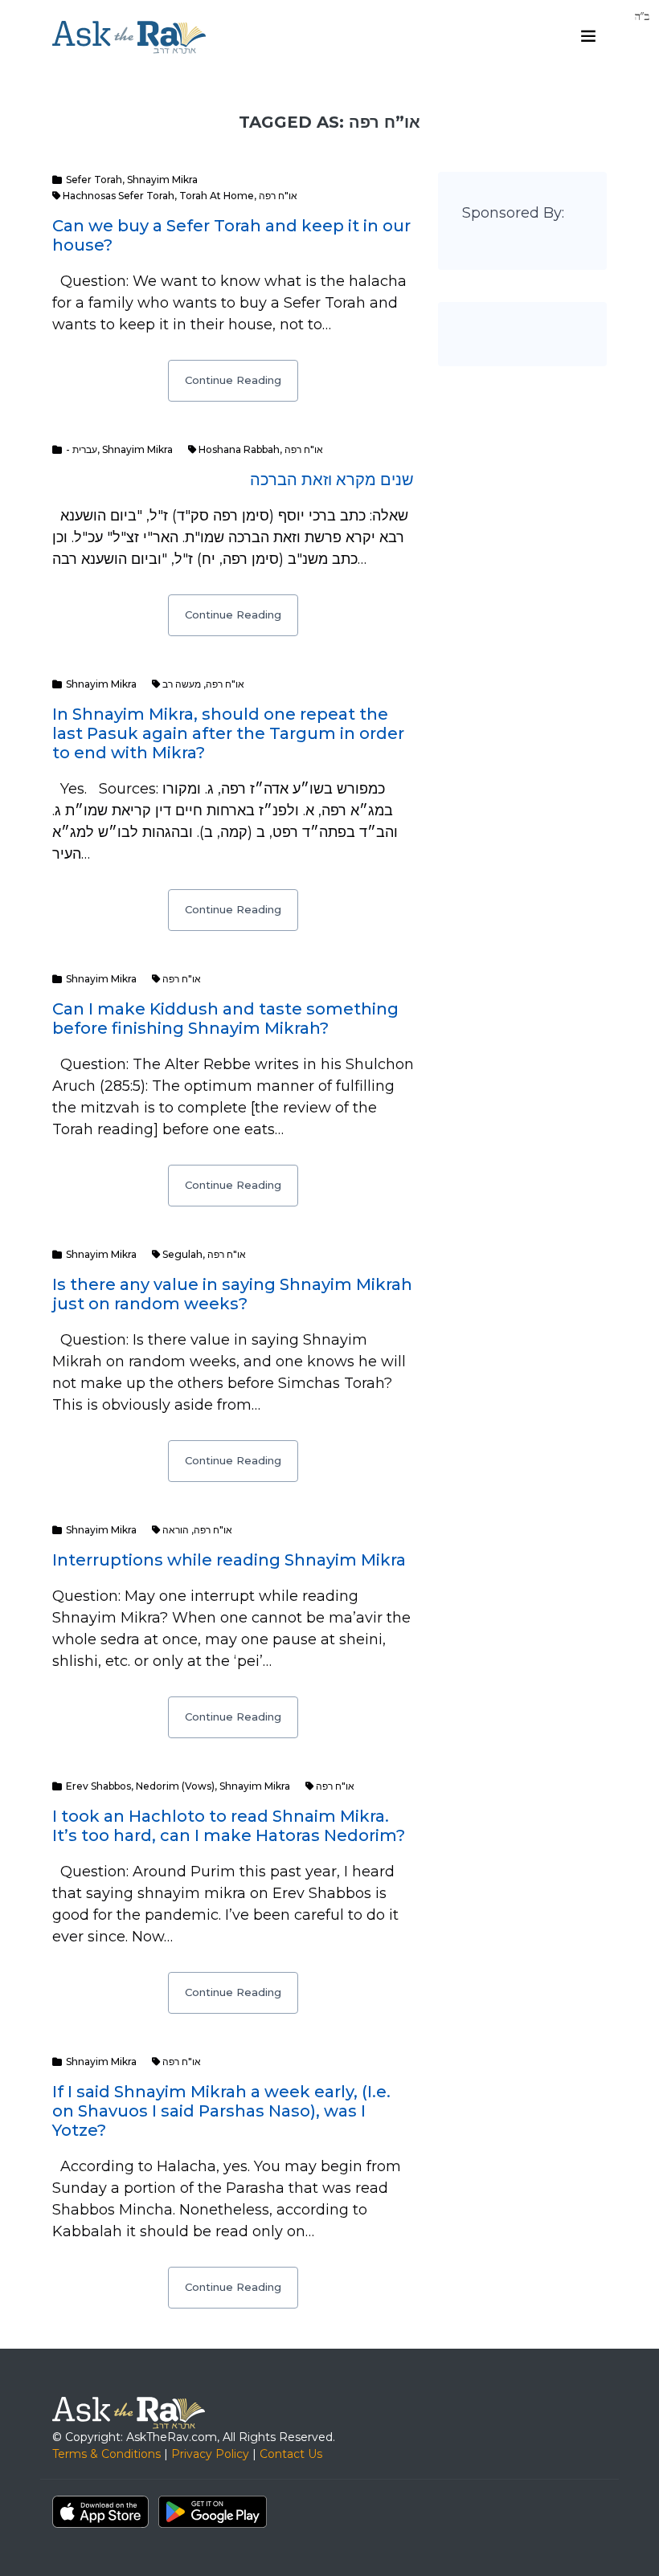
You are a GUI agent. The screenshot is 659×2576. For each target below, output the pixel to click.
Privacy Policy (210, 2454)
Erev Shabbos (98, 1786)
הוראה (176, 1530)
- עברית (82, 449)
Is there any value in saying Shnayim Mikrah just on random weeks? (232, 1294)
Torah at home (217, 196)
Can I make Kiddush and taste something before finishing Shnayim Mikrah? (225, 1019)
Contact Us (291, 2454)
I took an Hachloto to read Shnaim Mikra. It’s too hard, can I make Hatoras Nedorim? (229, 1826)
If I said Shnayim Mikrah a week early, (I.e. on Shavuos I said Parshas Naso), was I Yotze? (221, 2111)
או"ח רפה (278, 196)
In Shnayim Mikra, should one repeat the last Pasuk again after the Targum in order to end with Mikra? (228, 733)
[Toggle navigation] (588, 36)
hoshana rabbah (239, 449)
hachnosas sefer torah (119, 196)
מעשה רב (182, 684)
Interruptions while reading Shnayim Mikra (229, 1560)
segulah (182, 1254)
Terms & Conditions (106, 2454)
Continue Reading (233, 380)
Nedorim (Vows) (175, 1786)
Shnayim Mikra (162, 180)
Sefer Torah (94, 180)
